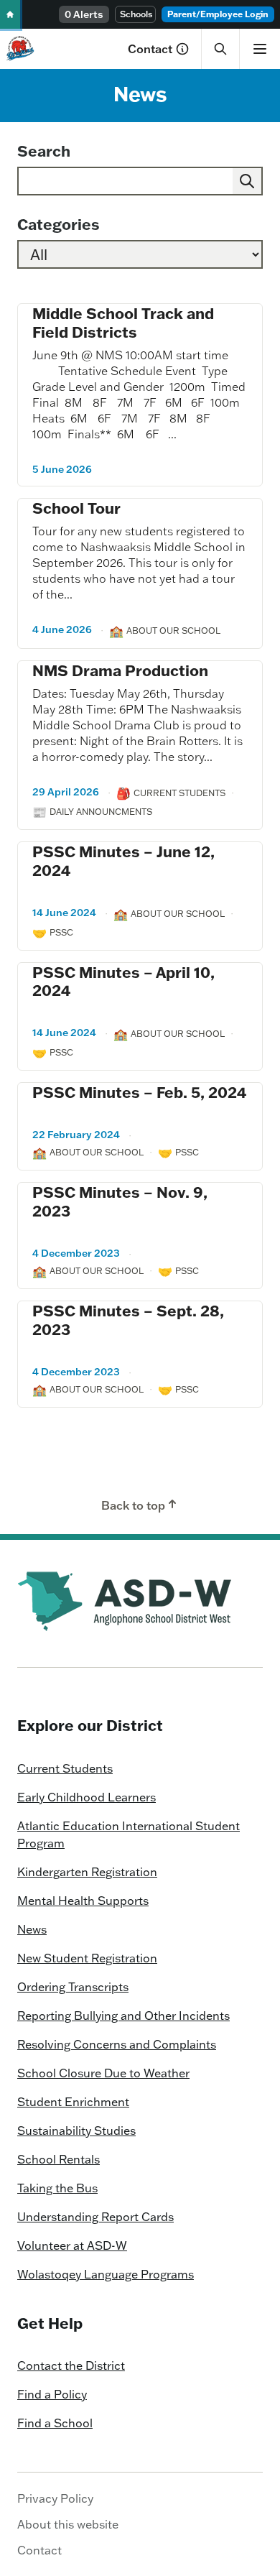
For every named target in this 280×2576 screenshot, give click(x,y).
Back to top (133, 1505)
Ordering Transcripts (73, 1987)
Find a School (55, 2423)
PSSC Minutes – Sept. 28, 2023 (128, 1320)
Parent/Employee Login (218, 14)
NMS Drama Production (120, 670)
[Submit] (247, 181)
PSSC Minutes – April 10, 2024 (123, 981)
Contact (150, 49)
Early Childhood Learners (87, 1797)
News (32, 1929)
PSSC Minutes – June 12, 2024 (123, 860)
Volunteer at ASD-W (72, 2245)
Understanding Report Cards (95, 2217)
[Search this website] (220, 49)
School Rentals (59, 2159)
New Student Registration (87, 1958)
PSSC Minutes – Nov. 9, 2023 (120, 1201)
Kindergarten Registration (87, 1872)
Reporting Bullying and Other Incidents (123, 2016)
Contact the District (71, 2365)
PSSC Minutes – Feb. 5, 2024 (139, 1092)
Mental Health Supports (83, 1901)
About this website (68, 2524)
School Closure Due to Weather (103, 2073)
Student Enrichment (73, 2102)
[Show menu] (260, 49)
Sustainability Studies (76, 2130)
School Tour (76, 508)
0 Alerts (84, 14)
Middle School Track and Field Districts (123, 322)
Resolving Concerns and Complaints (117, 2044)
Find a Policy (52, 2394)
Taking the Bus (57, 2188)
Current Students (65, 1768)
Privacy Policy (55, 2498)
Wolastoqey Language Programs (106, 2274)
